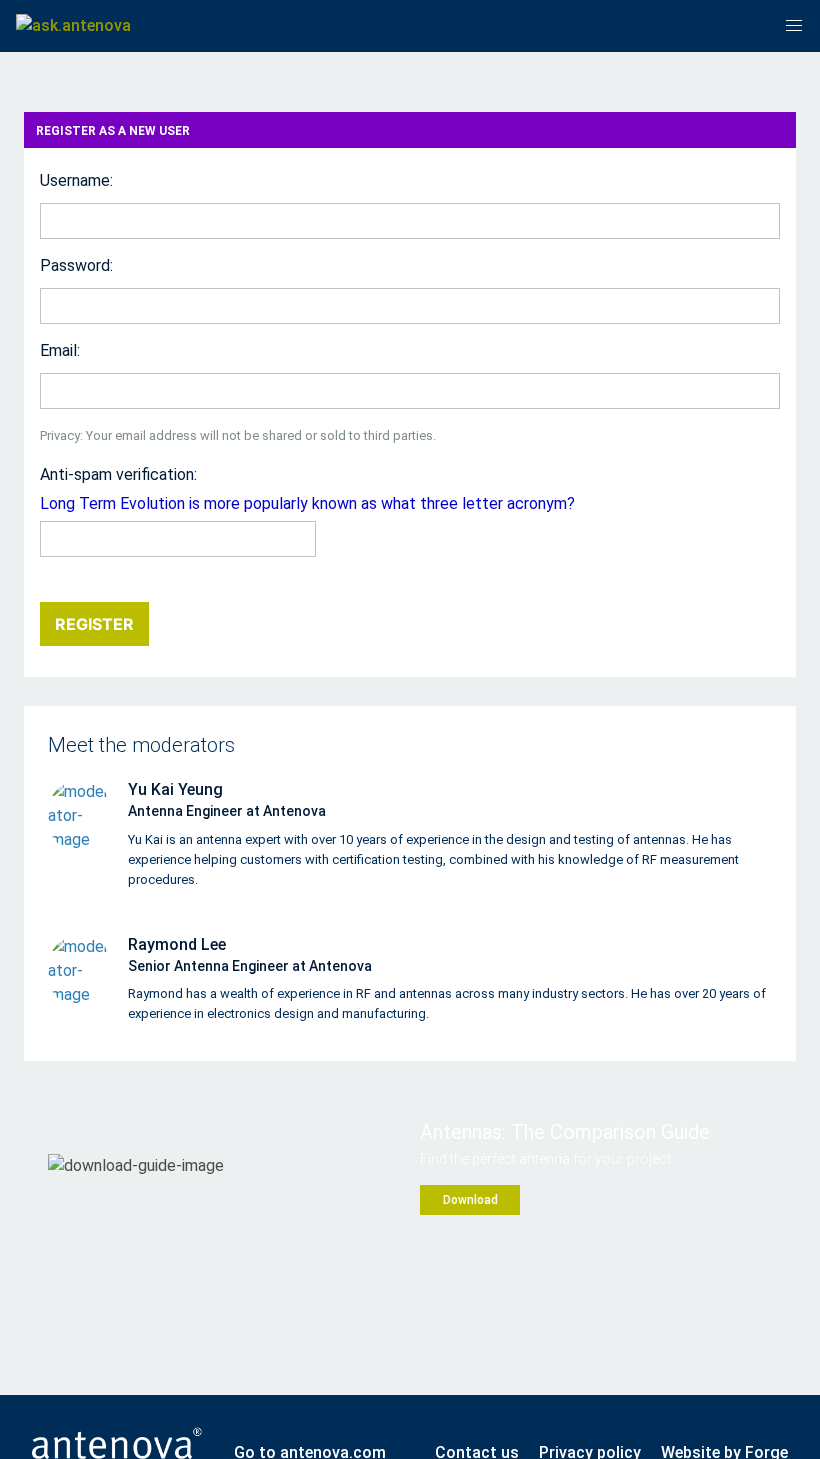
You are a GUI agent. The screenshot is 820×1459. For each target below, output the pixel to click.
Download (470, 1200)
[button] (794, 26)
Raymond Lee (177, 944)
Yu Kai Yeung (175, 789)
